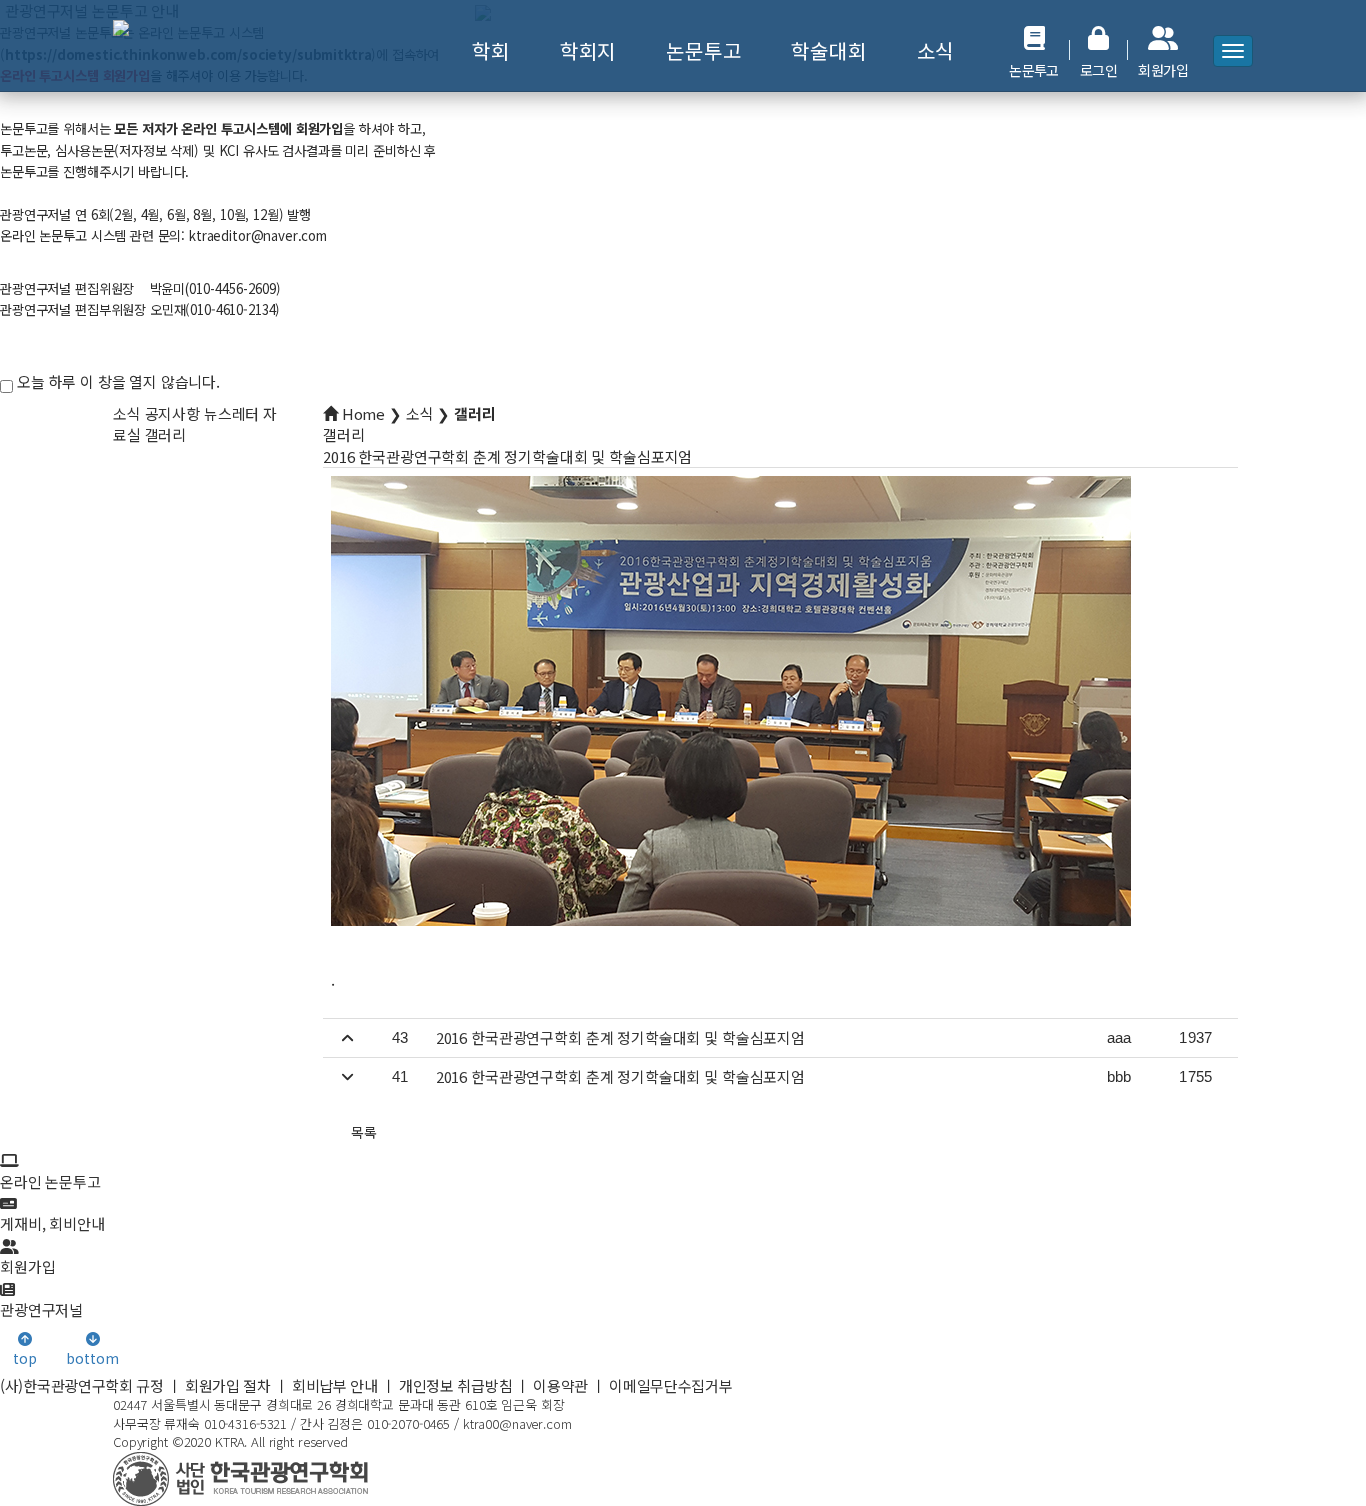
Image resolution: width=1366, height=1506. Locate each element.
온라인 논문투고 (50, 1181)
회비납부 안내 (335, 1385)
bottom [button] (92, 1358)
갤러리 (166, 434)
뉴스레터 (231, 413)
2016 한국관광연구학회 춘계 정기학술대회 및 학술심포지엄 (620, 1037)
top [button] (25, 1358)
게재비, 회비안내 (52, 1223)
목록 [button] (364, 1132)
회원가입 (27, 1266)
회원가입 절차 (228, 1385)
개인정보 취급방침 (455, 1385)
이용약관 (560, 1385)
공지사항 (172, 413)
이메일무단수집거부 (670, 1385)
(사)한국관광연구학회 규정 (82, 1385)
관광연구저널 (41, 1309)
